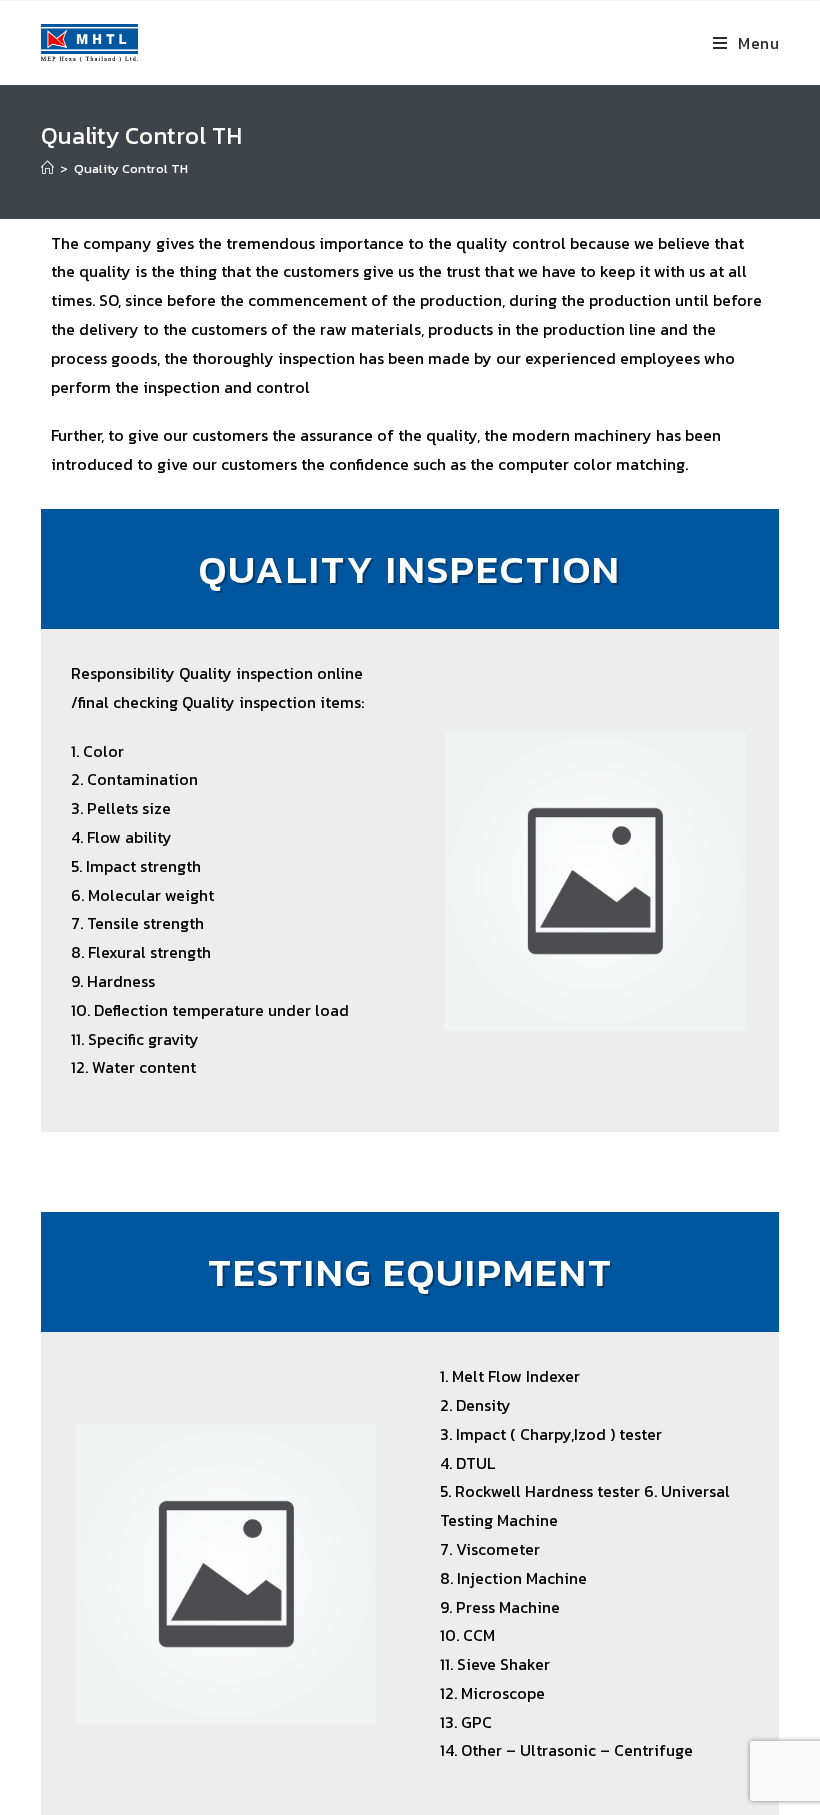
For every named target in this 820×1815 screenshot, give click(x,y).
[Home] (47, 168)
